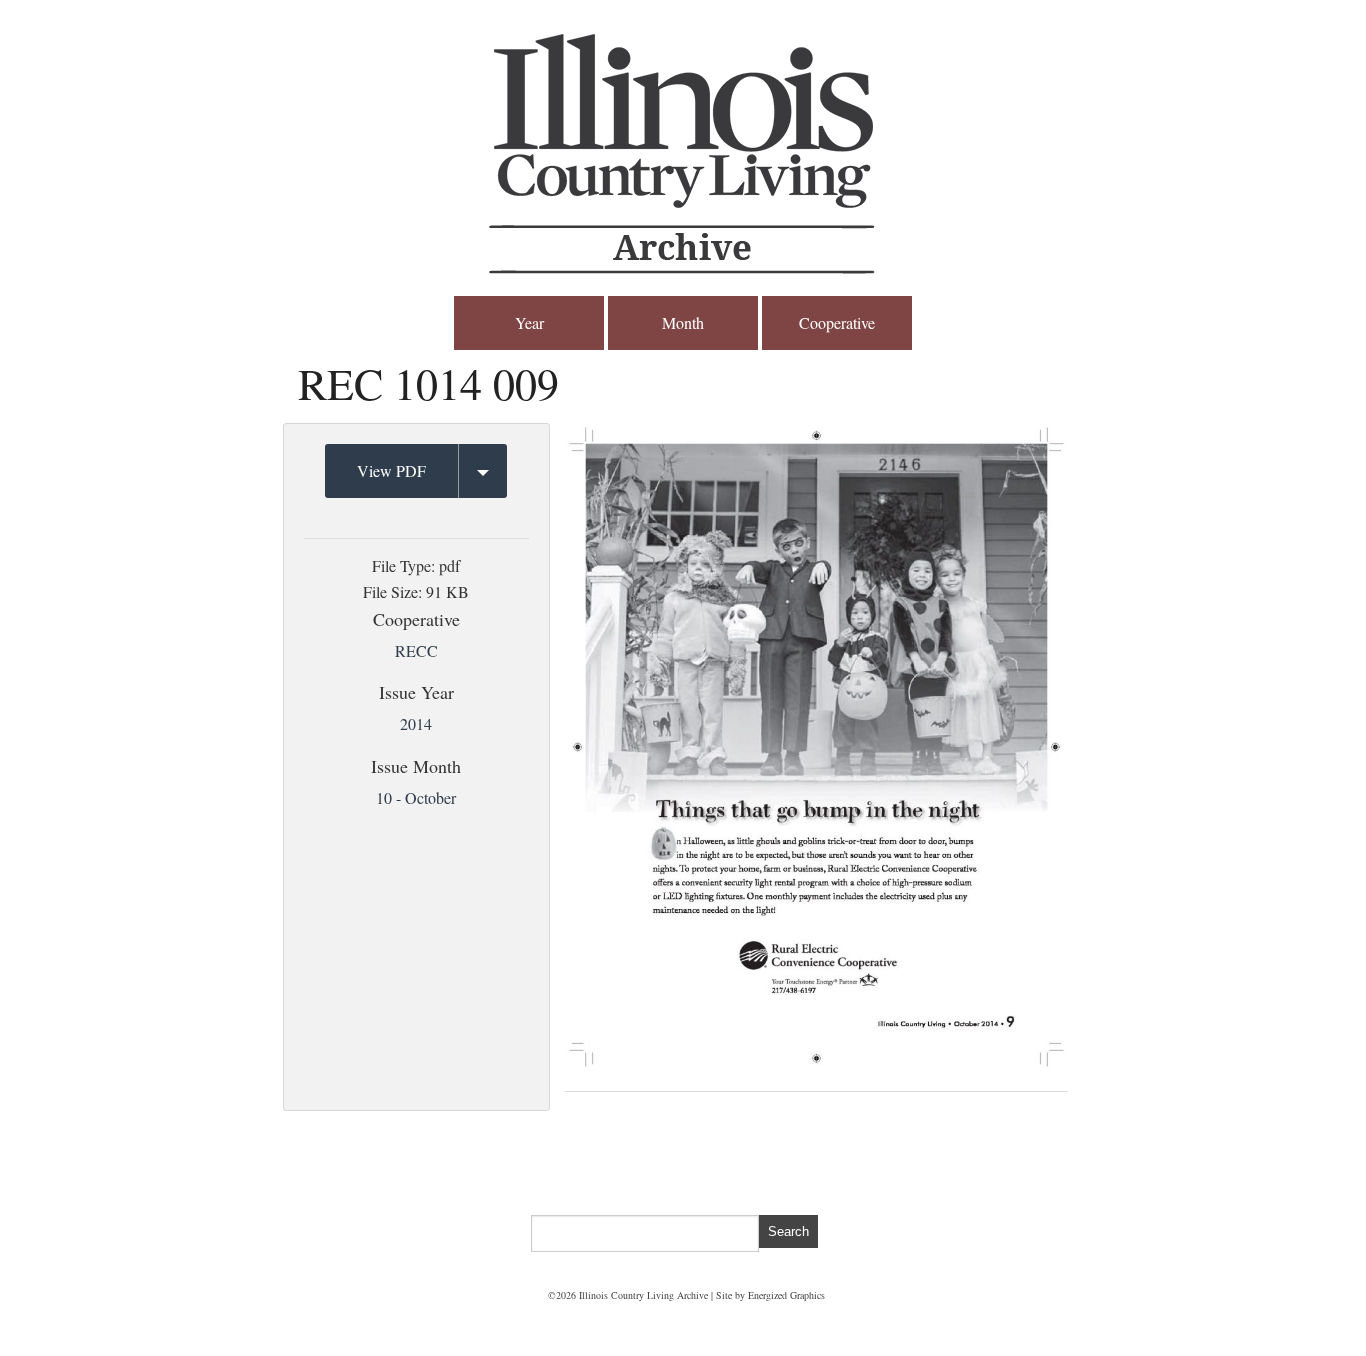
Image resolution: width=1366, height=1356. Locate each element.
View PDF (391, 470)
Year (529, 322)
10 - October (416, 797)
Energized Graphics (786, 1295)
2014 (416, 723)
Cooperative (837, 322)
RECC (416, 650)
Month (683, 322)
